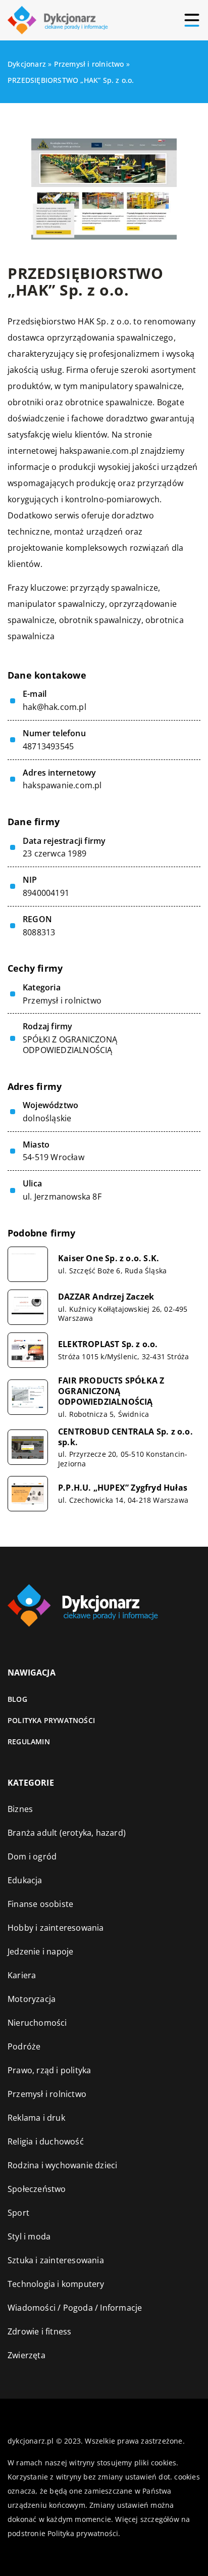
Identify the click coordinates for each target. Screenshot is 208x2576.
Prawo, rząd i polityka (49, 2070)
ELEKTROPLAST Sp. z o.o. (108, 1344)
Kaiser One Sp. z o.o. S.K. (109, 1258)
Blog (17, 1699)
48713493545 (48, 747)
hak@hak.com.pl (55, 707)
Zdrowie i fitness (39, 2331)
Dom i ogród (32, 1856)
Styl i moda (29, 2236)
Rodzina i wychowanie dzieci (62, 2165)
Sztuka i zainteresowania (56, 2260)
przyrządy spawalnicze (114, 588)
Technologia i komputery (56, 2284)
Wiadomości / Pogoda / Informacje (75, 2308)
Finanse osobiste (40, 1904)
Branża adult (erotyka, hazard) (67, 1833)
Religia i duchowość (46, 2141)
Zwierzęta (27, 2355)
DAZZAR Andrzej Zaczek (106, 1297)
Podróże (24, 2046)
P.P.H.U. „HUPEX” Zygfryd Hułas (123, 1488)
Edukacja (25, 1880)
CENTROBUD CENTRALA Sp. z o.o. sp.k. (125, 1437)
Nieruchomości (37, 2023)
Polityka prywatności (51, 1720)
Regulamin (29, 1742)
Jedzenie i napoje (40, 1951)
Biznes (20, 1809)
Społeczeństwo (37, 2189)
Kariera (22, 1975)
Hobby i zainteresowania (56, 1928)
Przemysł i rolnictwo (62, 1000)
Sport (18, 2213)
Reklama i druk (36, 2118)
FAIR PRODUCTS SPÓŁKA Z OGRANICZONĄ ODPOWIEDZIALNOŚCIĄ (111, 1391)
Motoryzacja (32, 1999)
